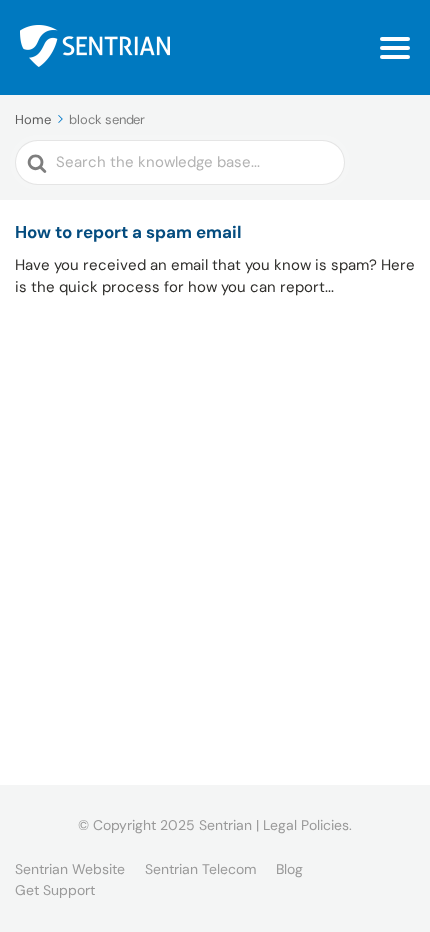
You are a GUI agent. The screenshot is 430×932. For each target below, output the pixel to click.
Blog (289, 869)
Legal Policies (306, 825)
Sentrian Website (70, 869)
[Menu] (395, 48)
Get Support (55, 890)
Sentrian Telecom (200, 869)
